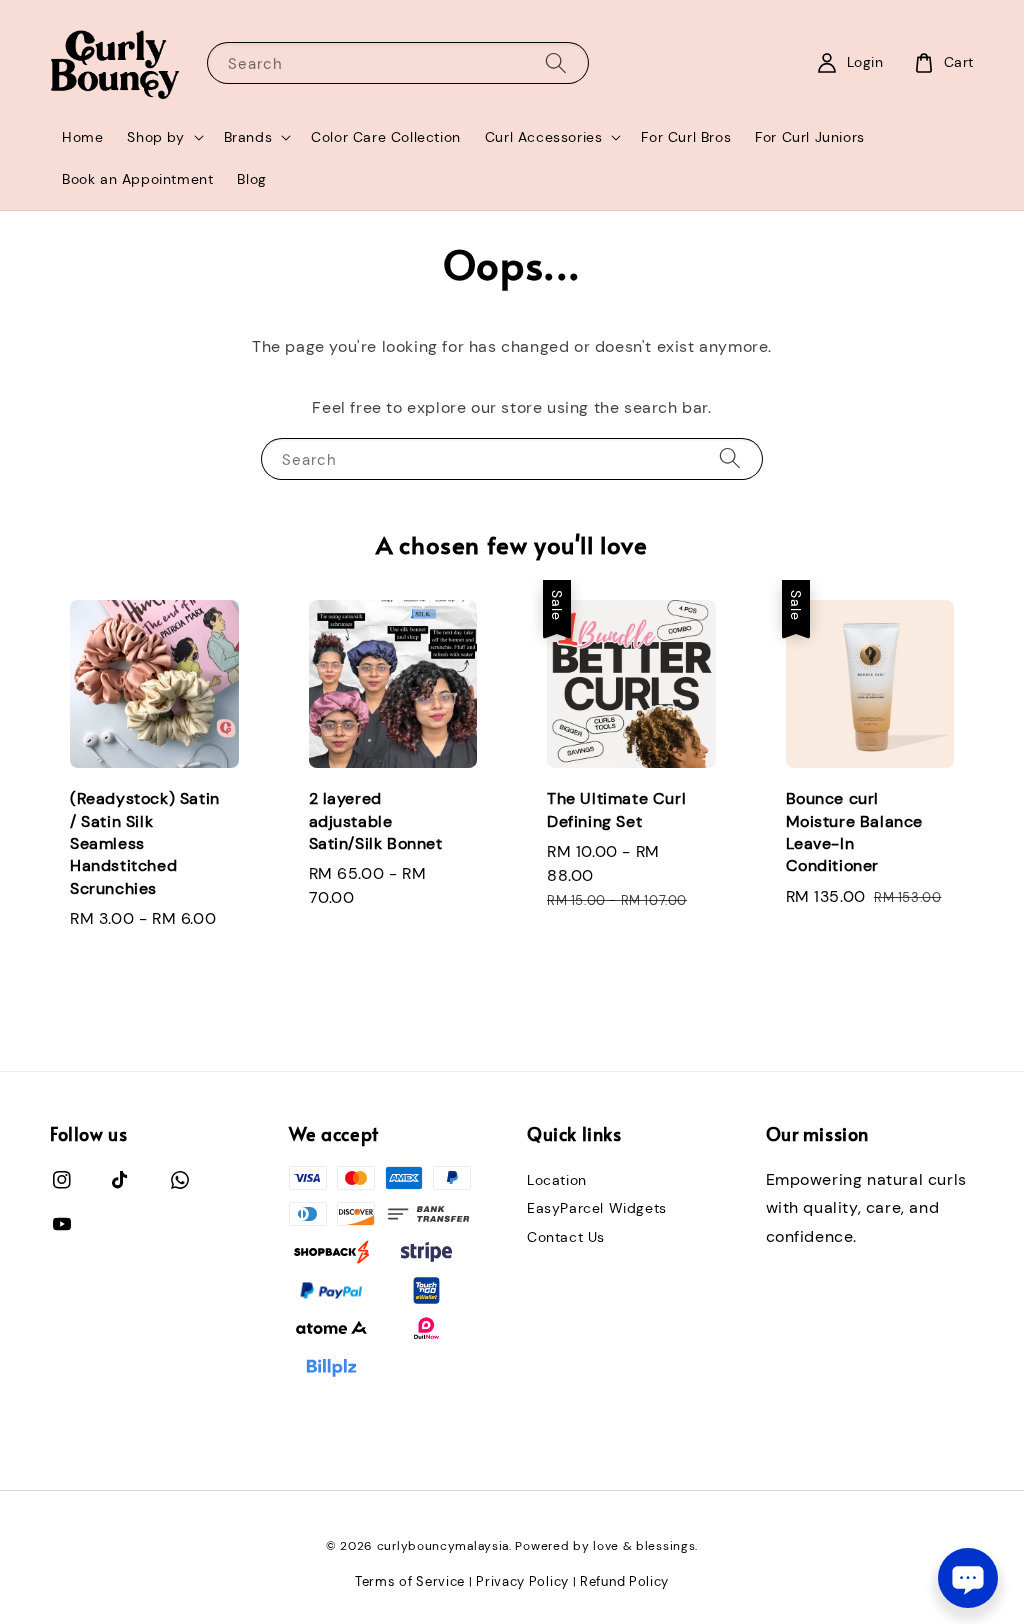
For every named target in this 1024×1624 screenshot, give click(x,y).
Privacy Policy (522, 1581)
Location (557, 1180)
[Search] (556, 62)
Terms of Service (410, 1581)
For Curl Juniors (810, 137)
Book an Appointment (137, 179)
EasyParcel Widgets (597, 1208)
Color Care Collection (386, 137)
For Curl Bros (686, 137)
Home (82, 137)
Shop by (155, 137)
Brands (248, 137)
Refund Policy (624, 1581)
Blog (251, 179)
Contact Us (566, 1237)
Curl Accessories (544, 137)
